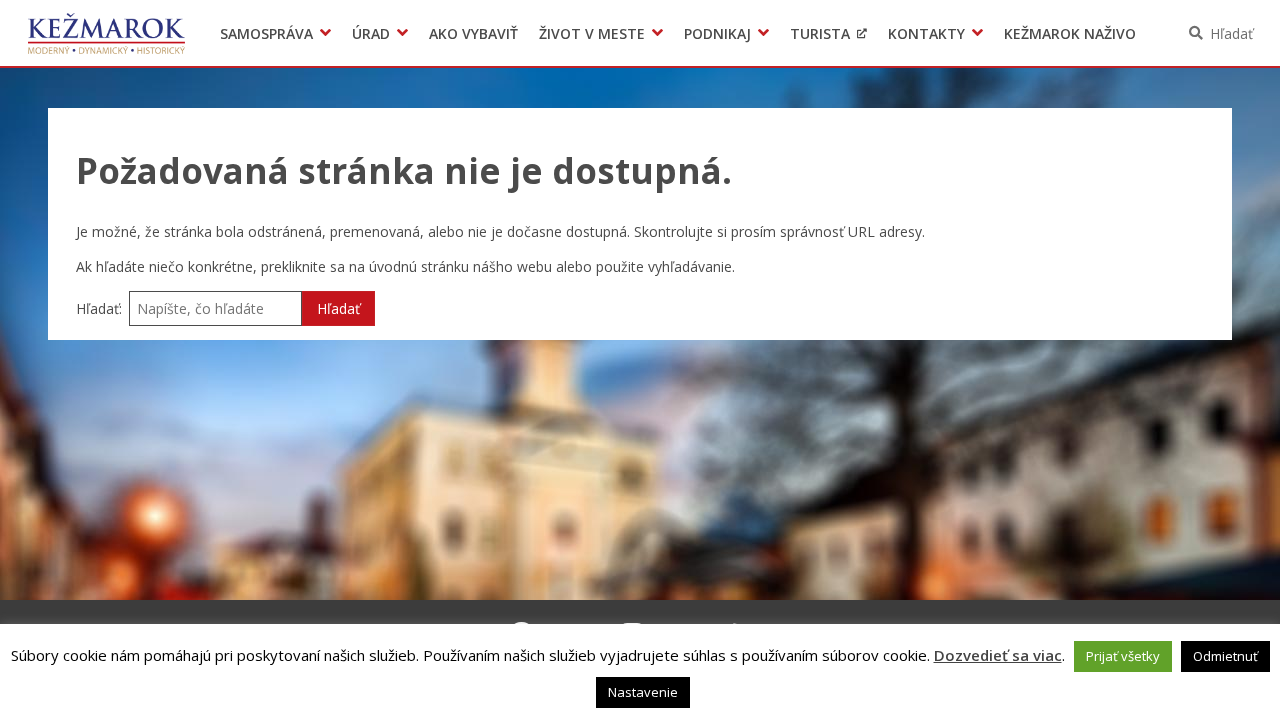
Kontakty (926, 33)
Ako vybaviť (473, 33)
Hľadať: (99, 308)
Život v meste (592, 33)
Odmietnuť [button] (1225, 656)
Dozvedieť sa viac (998, 655)
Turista (820, 33)
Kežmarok (106, 33)
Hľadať (1231, 33)
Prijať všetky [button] (1123, 656)
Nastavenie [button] (643, 692)
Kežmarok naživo (1070, 33)
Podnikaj (717, 33)
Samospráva (266, 33)
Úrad (371, 33)
